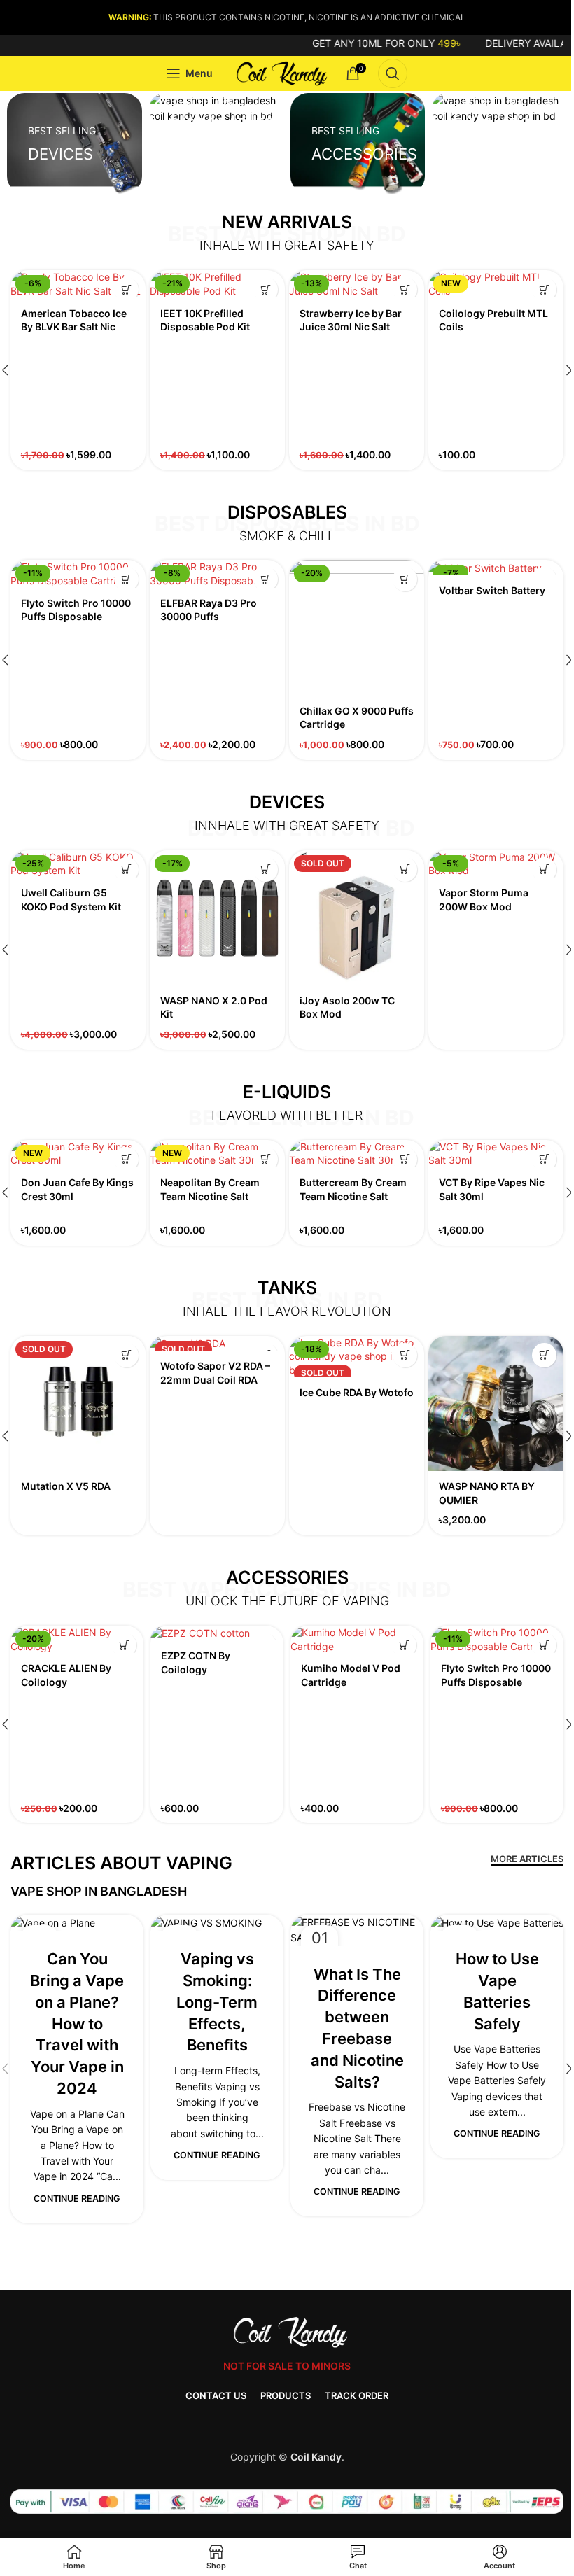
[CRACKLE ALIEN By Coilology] (77, 1639)
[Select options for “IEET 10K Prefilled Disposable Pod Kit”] (266, 289)
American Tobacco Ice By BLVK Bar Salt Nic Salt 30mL (74, 327)
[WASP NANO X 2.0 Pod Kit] (217, 918)
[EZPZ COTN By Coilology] (217, 1633)
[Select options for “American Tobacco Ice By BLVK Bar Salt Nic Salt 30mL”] (126, 289)
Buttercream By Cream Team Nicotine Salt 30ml (353, 1196)
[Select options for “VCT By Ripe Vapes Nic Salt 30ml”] (544, 1159)
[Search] (393, 73)
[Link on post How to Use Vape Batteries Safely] (497, 1923)
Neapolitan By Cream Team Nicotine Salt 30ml (210, 1196)
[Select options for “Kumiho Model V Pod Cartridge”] (404, 1645)
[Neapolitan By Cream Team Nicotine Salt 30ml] (217, 1154)
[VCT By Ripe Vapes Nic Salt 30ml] (496, 1154)
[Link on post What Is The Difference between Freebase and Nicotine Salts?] (357, 1930)
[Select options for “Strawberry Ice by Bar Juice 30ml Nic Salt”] (405, 289)
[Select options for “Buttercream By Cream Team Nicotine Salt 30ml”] (405, 1159)
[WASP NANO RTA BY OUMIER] (496, 1403)
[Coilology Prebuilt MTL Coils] (496, 284)
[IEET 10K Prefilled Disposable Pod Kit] (217, 284)
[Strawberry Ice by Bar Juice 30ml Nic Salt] (357, 284)
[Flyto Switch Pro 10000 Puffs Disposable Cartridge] (78, 573)
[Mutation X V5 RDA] (78, 1403)
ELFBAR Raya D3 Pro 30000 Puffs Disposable (209, 617)
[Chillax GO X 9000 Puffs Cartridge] (357, 627)
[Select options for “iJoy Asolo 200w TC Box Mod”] (405, 870)
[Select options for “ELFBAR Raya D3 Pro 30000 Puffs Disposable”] (266, 579)
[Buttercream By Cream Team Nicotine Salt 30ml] (357, 1154)
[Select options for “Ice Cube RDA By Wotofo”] (405, 1355)
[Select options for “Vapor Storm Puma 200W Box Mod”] (544, 870)
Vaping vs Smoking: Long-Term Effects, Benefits (217, 2002)
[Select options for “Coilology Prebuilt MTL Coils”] (544, 289)
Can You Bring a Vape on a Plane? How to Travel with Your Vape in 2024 (77, 2024)
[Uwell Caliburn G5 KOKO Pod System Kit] (78, 864)
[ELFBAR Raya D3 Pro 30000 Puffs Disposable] (217, 573)
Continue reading (77, 2198)
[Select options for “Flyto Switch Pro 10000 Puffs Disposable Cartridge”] (126, 579)
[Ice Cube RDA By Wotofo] (357, 1357)
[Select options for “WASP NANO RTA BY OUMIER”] (544, 1355)
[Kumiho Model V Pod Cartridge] (357, 1639)
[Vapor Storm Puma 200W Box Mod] (496, 864)
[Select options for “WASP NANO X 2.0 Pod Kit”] (266, 870)
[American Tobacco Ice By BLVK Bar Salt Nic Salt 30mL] (78, 284)
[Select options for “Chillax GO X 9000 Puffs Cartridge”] (405, 579)
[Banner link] (74, 143)
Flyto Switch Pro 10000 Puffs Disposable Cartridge (76, 617)
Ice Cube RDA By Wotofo (357, 1392)
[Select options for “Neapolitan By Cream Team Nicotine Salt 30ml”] (266, 1159)
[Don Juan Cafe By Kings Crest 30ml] (78, 1154)
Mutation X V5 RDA (66, 1486)
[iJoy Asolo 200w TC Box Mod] (357, 918)
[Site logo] (279, 72)
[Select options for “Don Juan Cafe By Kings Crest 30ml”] (126, 1159)
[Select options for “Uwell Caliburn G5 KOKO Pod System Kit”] (126, 870)
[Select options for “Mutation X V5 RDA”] (126, 1355)
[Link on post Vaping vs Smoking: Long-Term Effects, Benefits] (217, 1923)
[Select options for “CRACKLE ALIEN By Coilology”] (124, 1645)
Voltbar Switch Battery (492, 590)
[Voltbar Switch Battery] (496, 567)
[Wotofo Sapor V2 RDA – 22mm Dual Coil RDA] (217, 1343)
